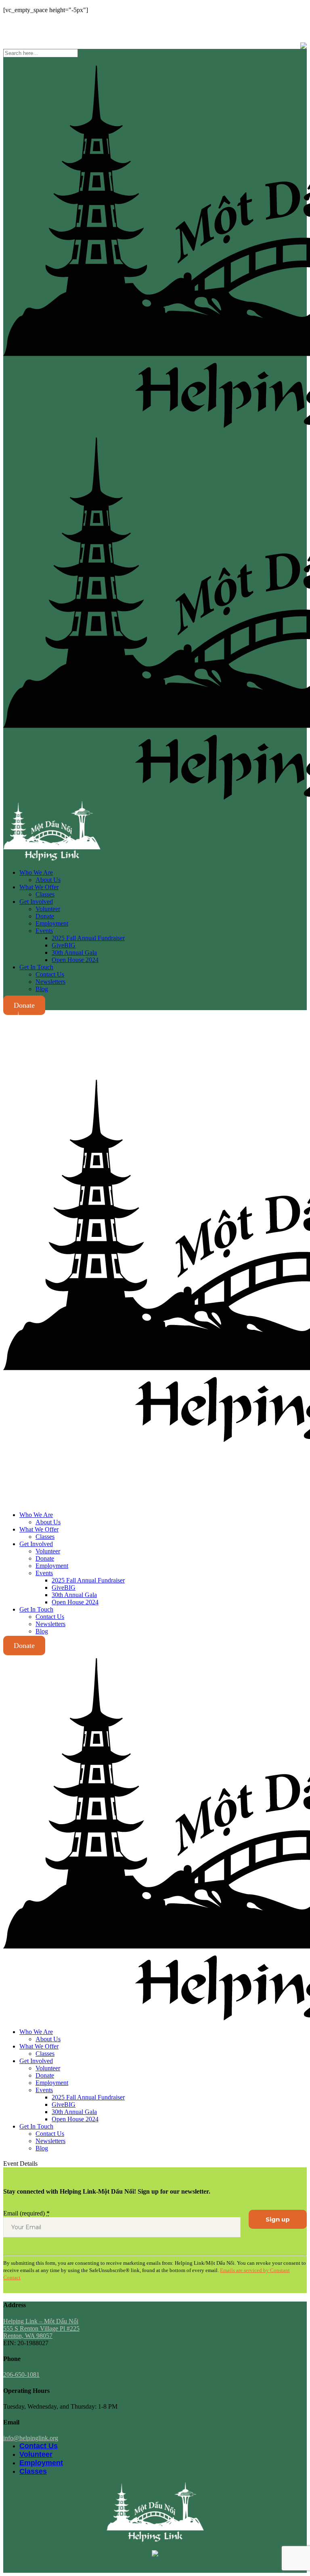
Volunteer (36, 2454)
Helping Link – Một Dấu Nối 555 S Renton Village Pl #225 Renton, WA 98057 (41, 2328)
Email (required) (26, 2213)
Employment (41, 2463)
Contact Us (39, 2446)
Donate (24, 1005)
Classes (33, 2471)
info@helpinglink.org (31, 24)
